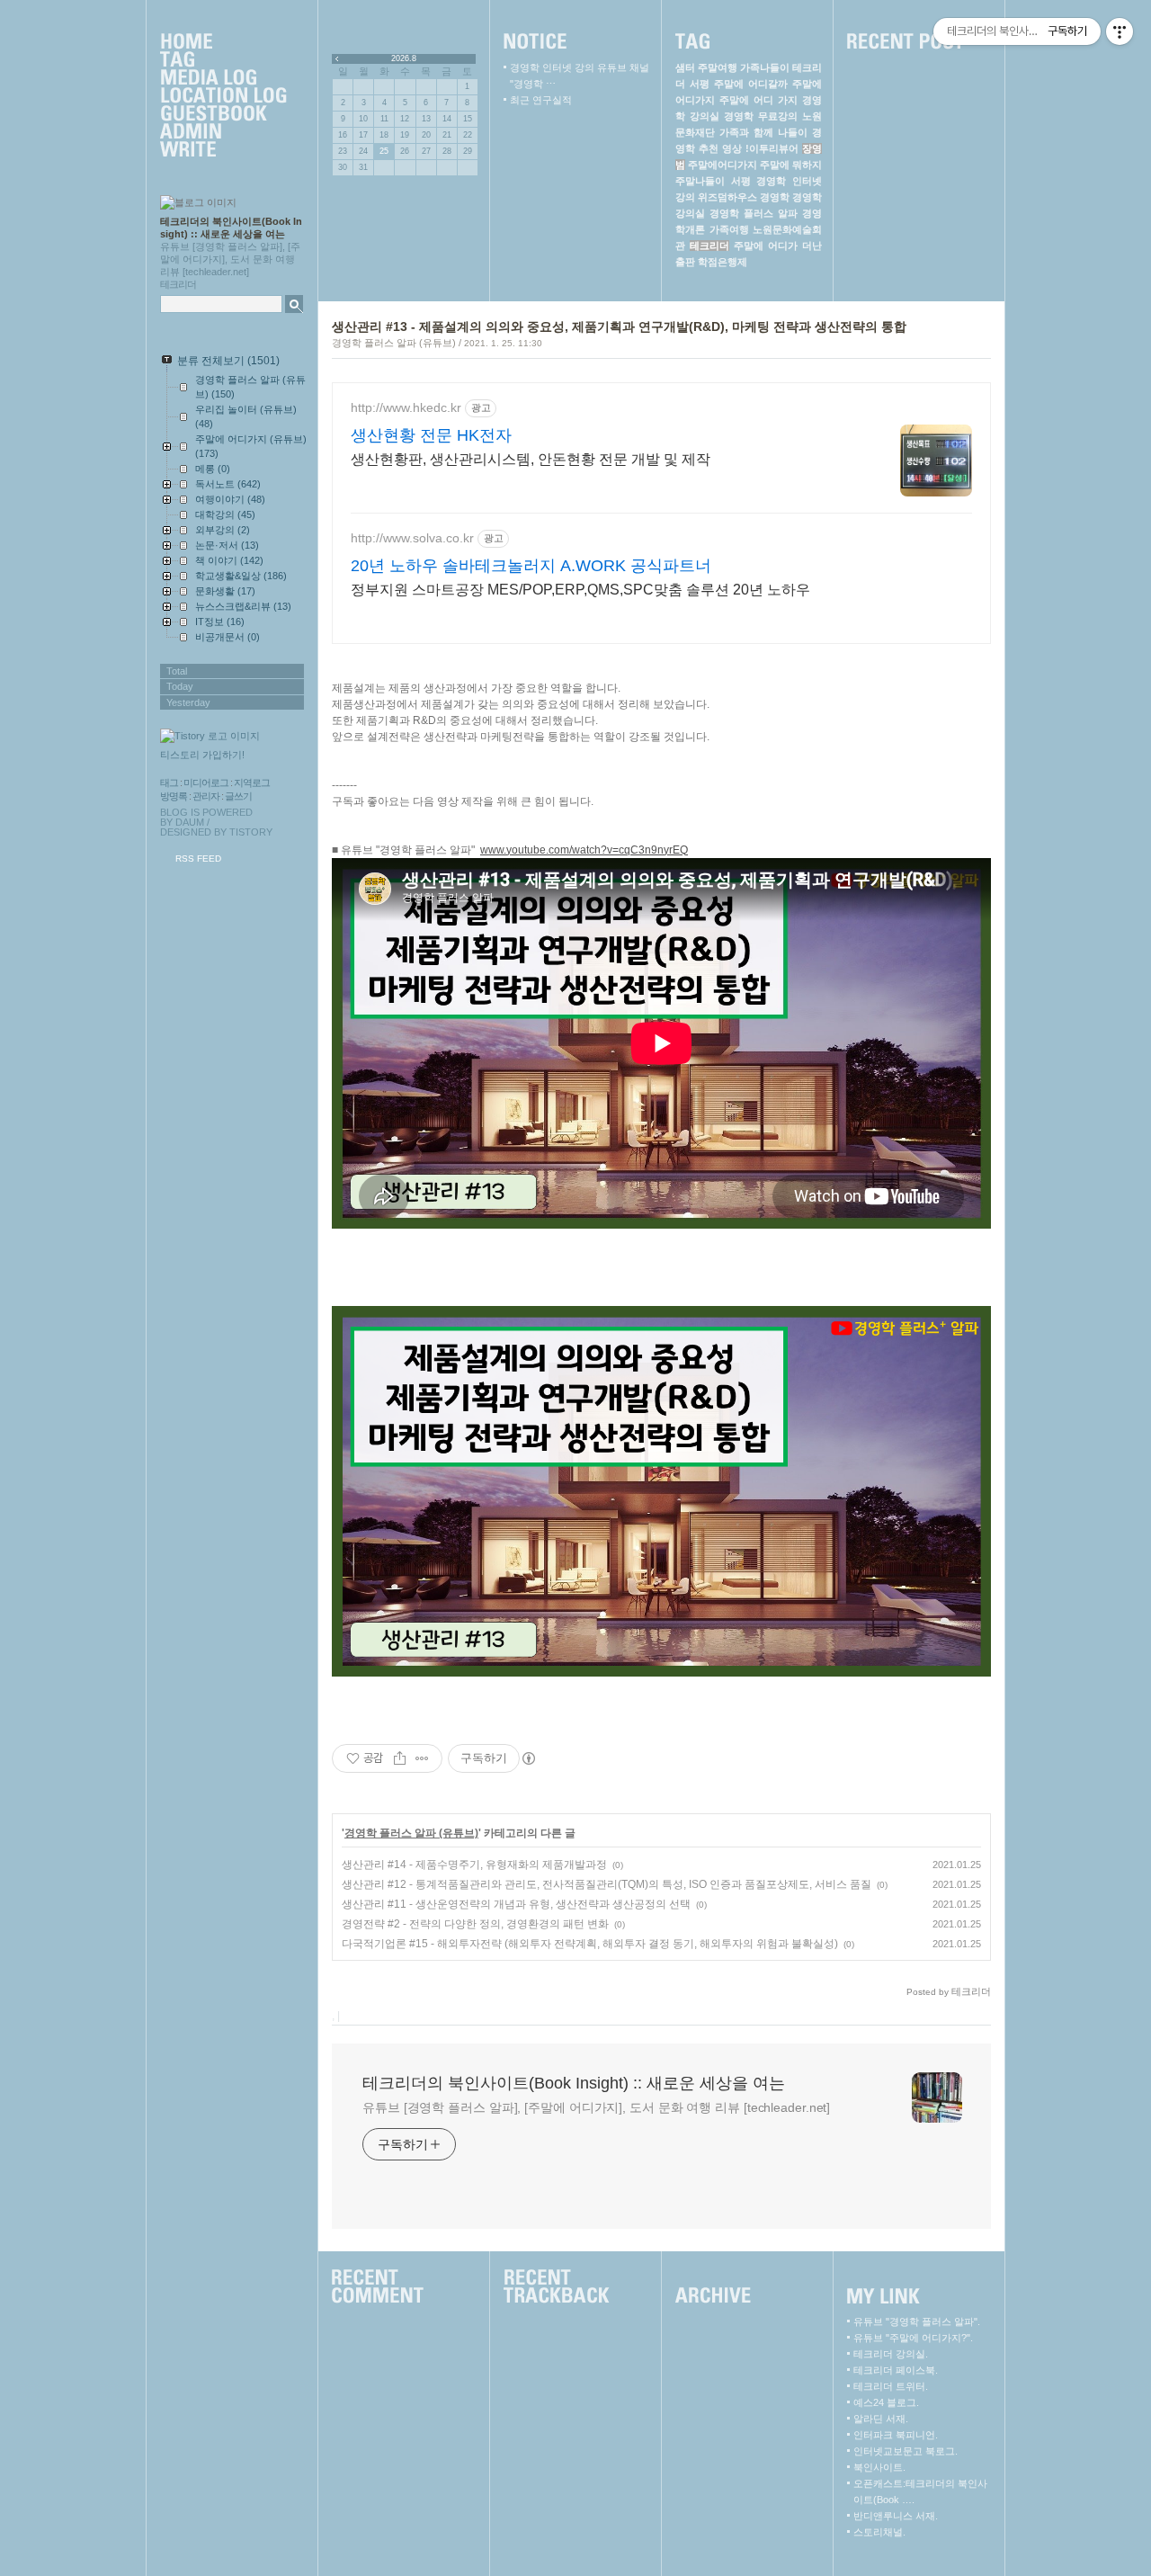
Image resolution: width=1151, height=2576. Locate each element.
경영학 (775, 197)
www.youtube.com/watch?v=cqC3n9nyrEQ (584, 850)
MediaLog (223, 78)
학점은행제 (723, 262)
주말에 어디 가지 (758, 100)
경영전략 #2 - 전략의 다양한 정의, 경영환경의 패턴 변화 (475, 1924)
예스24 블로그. (886, 2402)
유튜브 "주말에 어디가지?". (913, 2338)
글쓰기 (238, 796)
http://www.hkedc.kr (406, 407)
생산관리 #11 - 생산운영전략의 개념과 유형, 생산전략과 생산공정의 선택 (516, 1904)
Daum (190, 822)
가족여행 (729, 229)
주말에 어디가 (766, 246)
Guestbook (223, 114)
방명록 (174, 796)
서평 (741, 181)
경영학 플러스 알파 (754, 213)
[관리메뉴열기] (1120, 31)
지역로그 (252, 783)
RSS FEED (198, 859)
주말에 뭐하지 (791, 165)
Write (223, 150)
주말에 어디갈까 (751, 84)
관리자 (206, 796)
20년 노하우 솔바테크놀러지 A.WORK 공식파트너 (531, 566)
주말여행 (718, 67)
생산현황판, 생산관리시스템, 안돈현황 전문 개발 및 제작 (531, 459)
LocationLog (223, 96)
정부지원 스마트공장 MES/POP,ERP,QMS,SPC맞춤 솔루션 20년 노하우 (580, 590)
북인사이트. (879, 2467)
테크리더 (709, 246)
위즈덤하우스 (727, 197)
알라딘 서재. (881, 2419)
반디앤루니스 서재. (896, 2516)
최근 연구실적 (541, 100)
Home (223, 42)
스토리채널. (879, 2532)
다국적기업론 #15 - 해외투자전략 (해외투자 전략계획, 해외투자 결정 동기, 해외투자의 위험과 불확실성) (590, 1944)
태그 (169, 783)
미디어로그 (206, 783)
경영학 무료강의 (761, 116)
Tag (223, 60)
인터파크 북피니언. (896, 2435)
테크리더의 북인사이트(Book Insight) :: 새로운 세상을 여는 (574, 2083)
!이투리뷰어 (772, 148)
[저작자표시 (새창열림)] (528, 1758)
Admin (223, 132)
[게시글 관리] (422, 1758)
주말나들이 (700, 181)
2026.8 (404, 58)
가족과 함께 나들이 (763, 132)
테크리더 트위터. (891, 2386)
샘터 (685, 67)
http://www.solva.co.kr (412, 538)
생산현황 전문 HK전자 (431, 435)
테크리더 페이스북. (896, 2370)
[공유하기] (400, 1758)
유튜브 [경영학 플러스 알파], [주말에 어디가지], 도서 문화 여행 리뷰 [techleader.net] (596, 2107)
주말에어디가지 (723, 165)
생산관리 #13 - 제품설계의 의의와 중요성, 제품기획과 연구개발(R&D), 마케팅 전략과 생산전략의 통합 (619, 326)
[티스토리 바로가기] (233, 736)
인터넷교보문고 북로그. (906, 2451)
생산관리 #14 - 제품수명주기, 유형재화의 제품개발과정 (474, 1865)
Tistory (251, 832)
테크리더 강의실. (891, 2354)
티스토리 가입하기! (202, 755)
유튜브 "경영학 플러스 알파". (917, 2321)
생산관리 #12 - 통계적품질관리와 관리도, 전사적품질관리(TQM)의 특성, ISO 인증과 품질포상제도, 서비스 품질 (607, 1884)
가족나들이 (765, 67)
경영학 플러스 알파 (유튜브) (394, 343)
